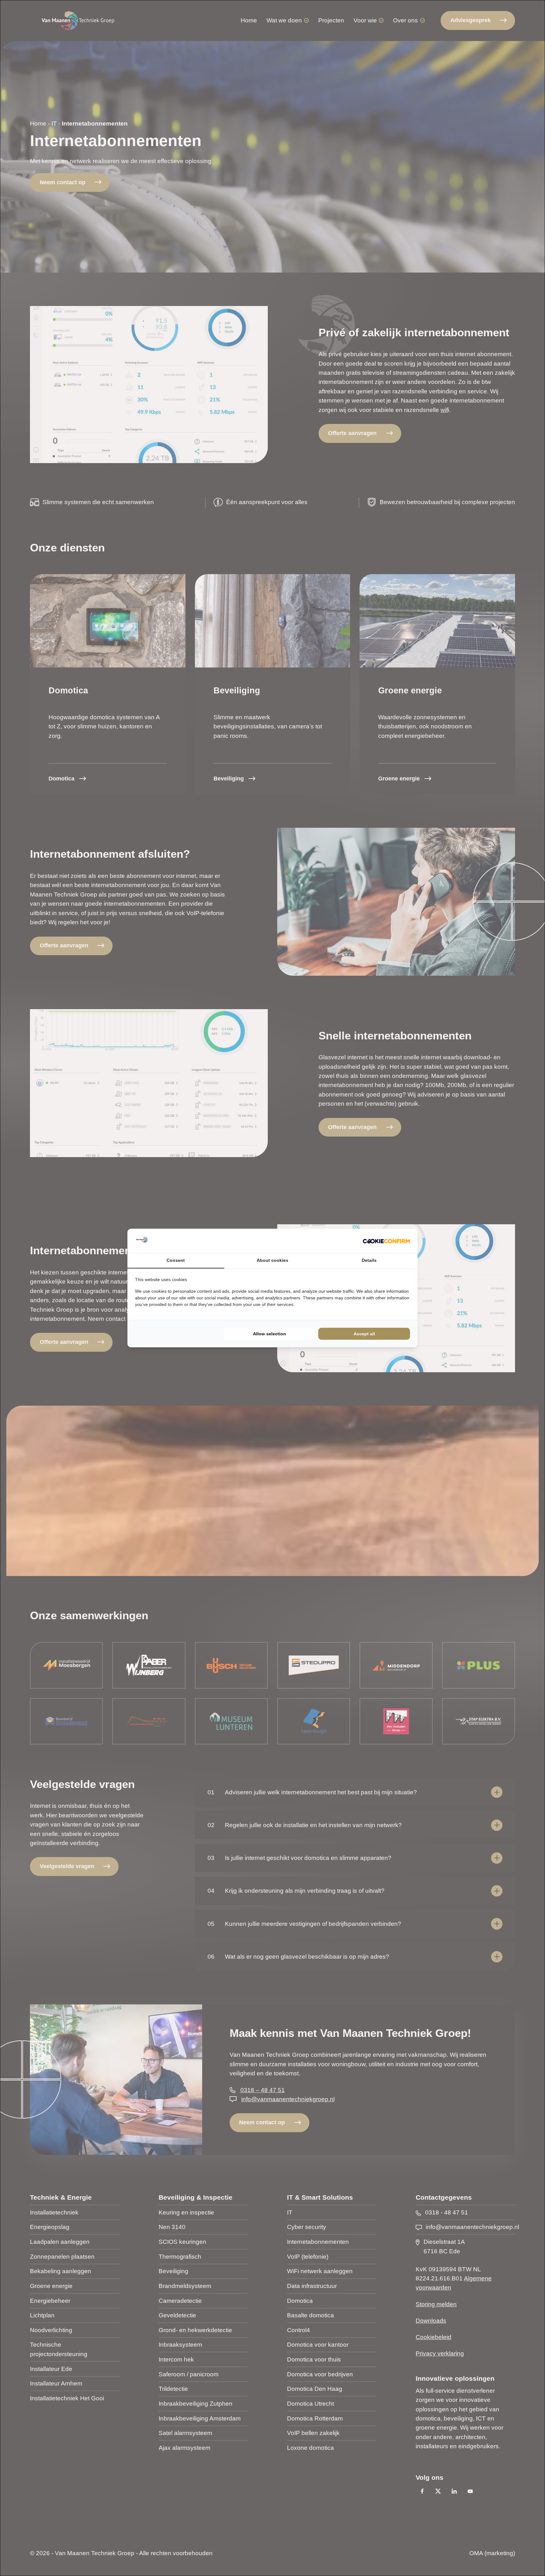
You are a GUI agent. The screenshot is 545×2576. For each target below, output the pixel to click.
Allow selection (270, 1334)
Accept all (364, 1334)
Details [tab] (369, 1260)
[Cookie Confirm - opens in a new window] (386, 1241)
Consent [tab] (176, 1260)
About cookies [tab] (272, 1260)
